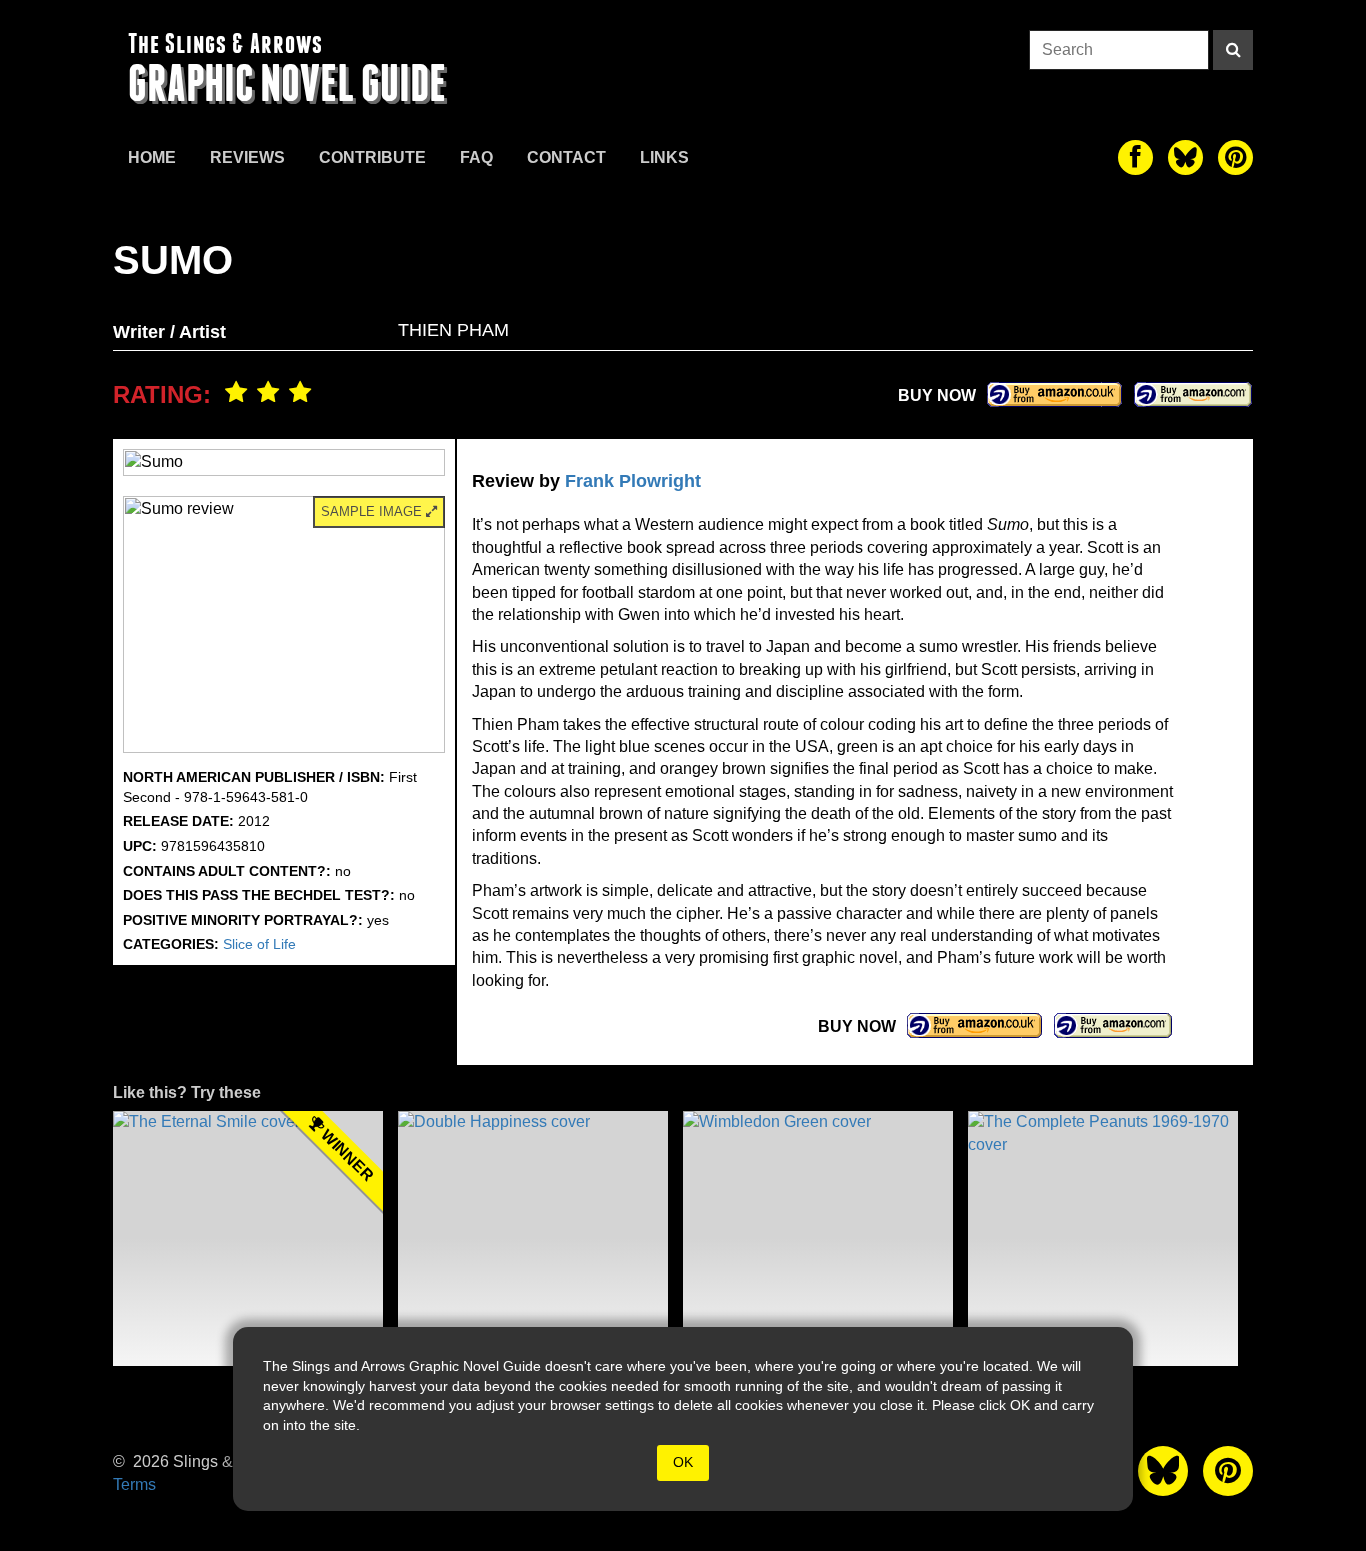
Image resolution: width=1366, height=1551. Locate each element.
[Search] (1233, 50)
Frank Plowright (633, 481)
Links (664, 157)
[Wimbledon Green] (818, 1238)
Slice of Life (259, 944)
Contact (566, 157)
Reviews (247, 157)
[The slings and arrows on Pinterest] (1235, 157)
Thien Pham (453, 330)
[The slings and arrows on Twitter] (1185, 157)
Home (152, 157)
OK (683, 1462)
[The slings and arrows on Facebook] (1135, 157)
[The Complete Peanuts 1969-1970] (1103, 1238)
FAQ (476, 157)
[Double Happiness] (533, 1238)
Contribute (372, 157)
